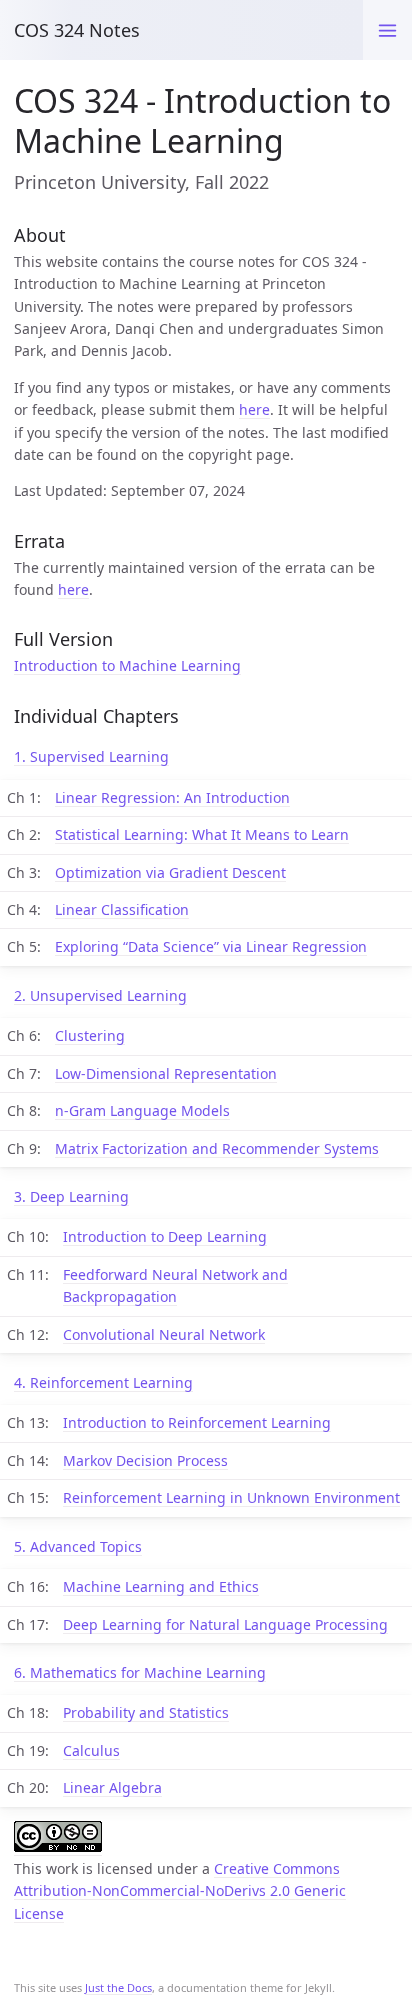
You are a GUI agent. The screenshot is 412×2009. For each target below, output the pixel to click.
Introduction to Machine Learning (127, 665)
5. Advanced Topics (78, 1546)
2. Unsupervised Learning (100, 995)
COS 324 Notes (77, 30)
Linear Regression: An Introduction (172, 797)
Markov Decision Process (145, 1460)
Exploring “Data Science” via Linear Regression (211, 946)
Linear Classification (122, 909)
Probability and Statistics (146, 1712)
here (254, 409)
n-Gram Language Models (142, 1110)
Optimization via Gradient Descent (170, 872)
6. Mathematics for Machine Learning (140, 1672)
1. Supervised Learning (91, 756)
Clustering (90, 1035)
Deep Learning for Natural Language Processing (225, 1624)
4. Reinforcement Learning (103, 1382)
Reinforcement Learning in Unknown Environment (231, 1497)
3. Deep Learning (71, 1196)
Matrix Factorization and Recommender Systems (217, 1148)
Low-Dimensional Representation (166, 1073)
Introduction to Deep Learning (165, 1236)
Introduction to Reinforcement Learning (197, 1422)
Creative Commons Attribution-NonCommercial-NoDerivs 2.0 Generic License (180, 1891)
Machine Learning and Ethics (161, 1586)
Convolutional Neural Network (164, 1334)
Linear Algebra (112, 1787)
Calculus (91, 1750)
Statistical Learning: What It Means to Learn (202, 834)
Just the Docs (118, 1987)
